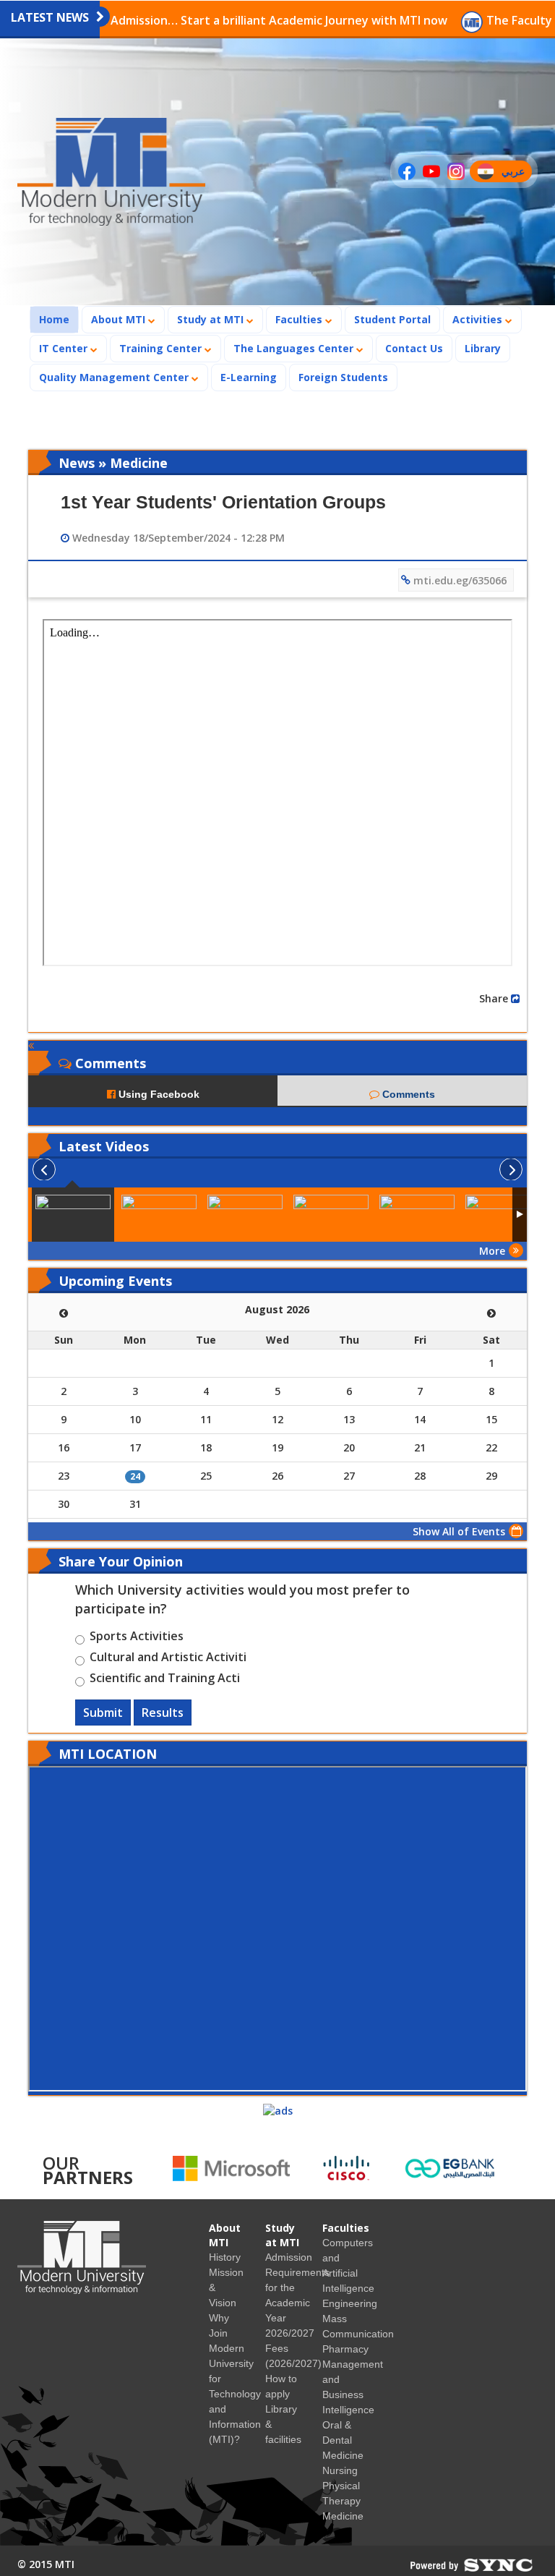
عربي (516, 173)
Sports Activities (137, 1638)
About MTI (120, 319)
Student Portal (392, 319)
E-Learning (249, 377)
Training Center (162, 348)
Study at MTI (212, 319)
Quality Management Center (115, 377)
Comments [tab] (407, 1094)
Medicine (343, 2516)
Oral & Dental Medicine (343, 2440)
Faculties (300, 319)
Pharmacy (345, 2349)
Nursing (340, 2470)
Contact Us (414, 348)
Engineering (350, 2303)
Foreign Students (348, 377)
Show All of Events (459, 1531)
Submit (103, 1713)
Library (483, 348)
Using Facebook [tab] (158, 1094)
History (225, 2257)
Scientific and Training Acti (165, 1680)
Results (163, 1713)
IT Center (65, 348)
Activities (479, 319)
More (492, 1251)
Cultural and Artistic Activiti (168, 1659)
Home (59, 319)
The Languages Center (295, 348)
